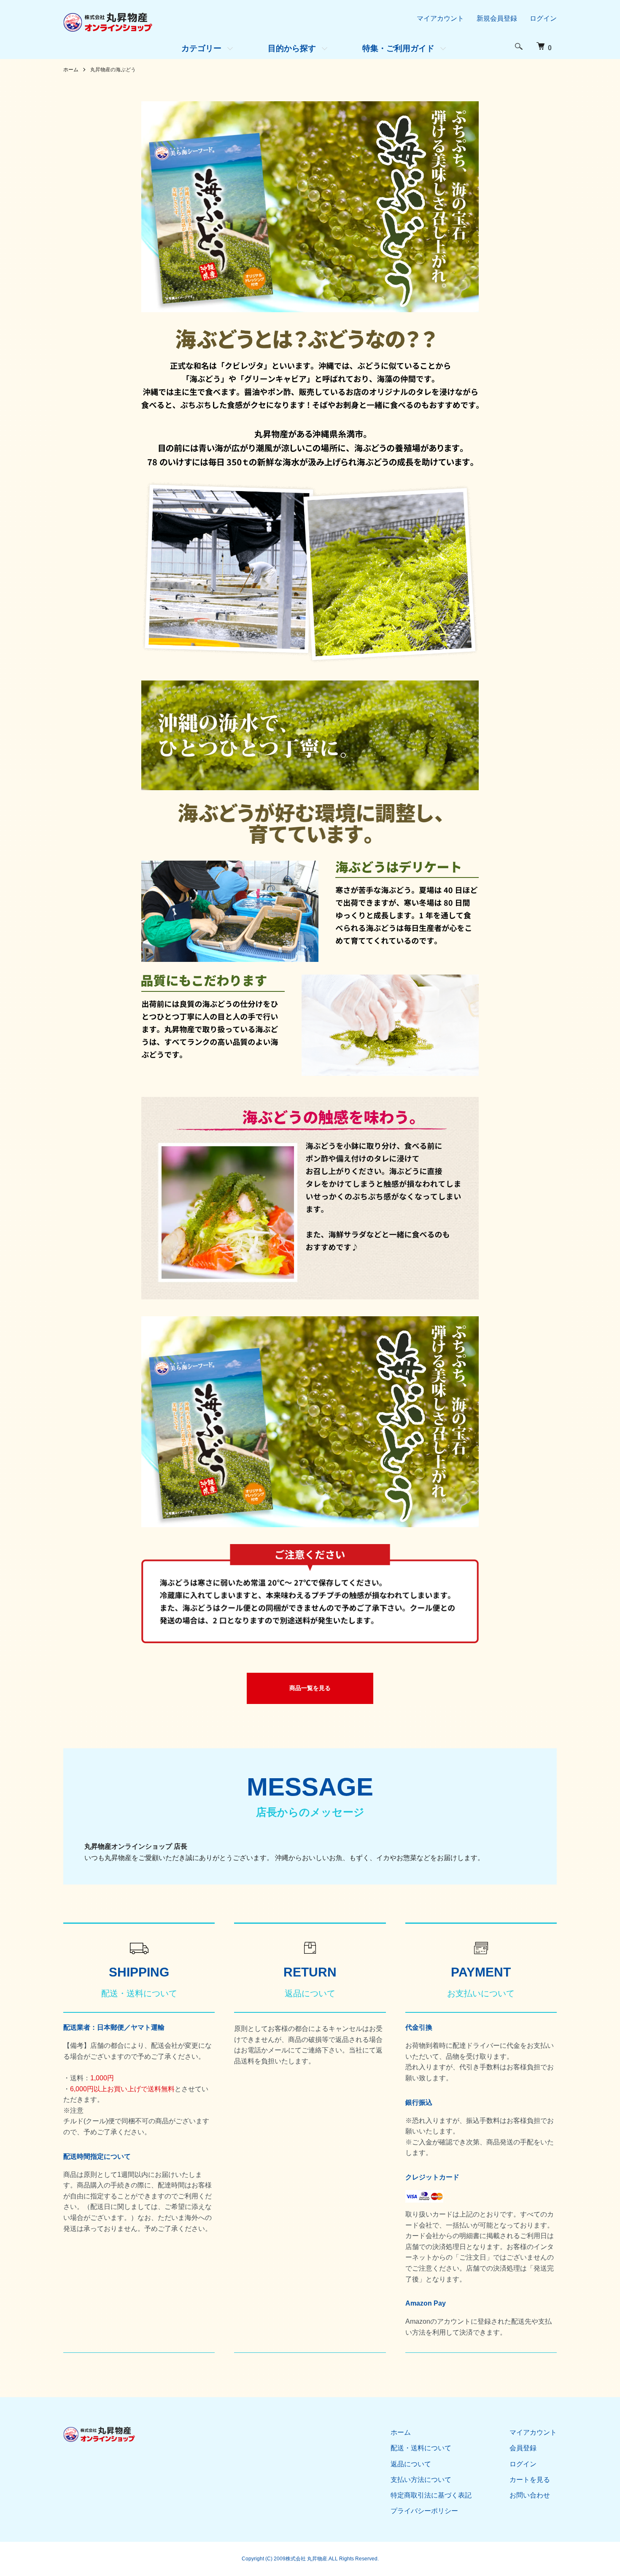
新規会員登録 (497, 18)
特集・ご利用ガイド (398, 48)
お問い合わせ (530, 2495)
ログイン (543, 18)
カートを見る (530, 2480)
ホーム (71, 70)
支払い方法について (421, 2480)
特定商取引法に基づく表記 (431, 2495)
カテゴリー (201, 48)
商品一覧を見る (310, 1688)
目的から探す (292, 48)
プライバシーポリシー (424, 2511)
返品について (411, 2464)
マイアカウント (440, 18)
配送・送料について (421, 2448)
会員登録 (523, 2448)
